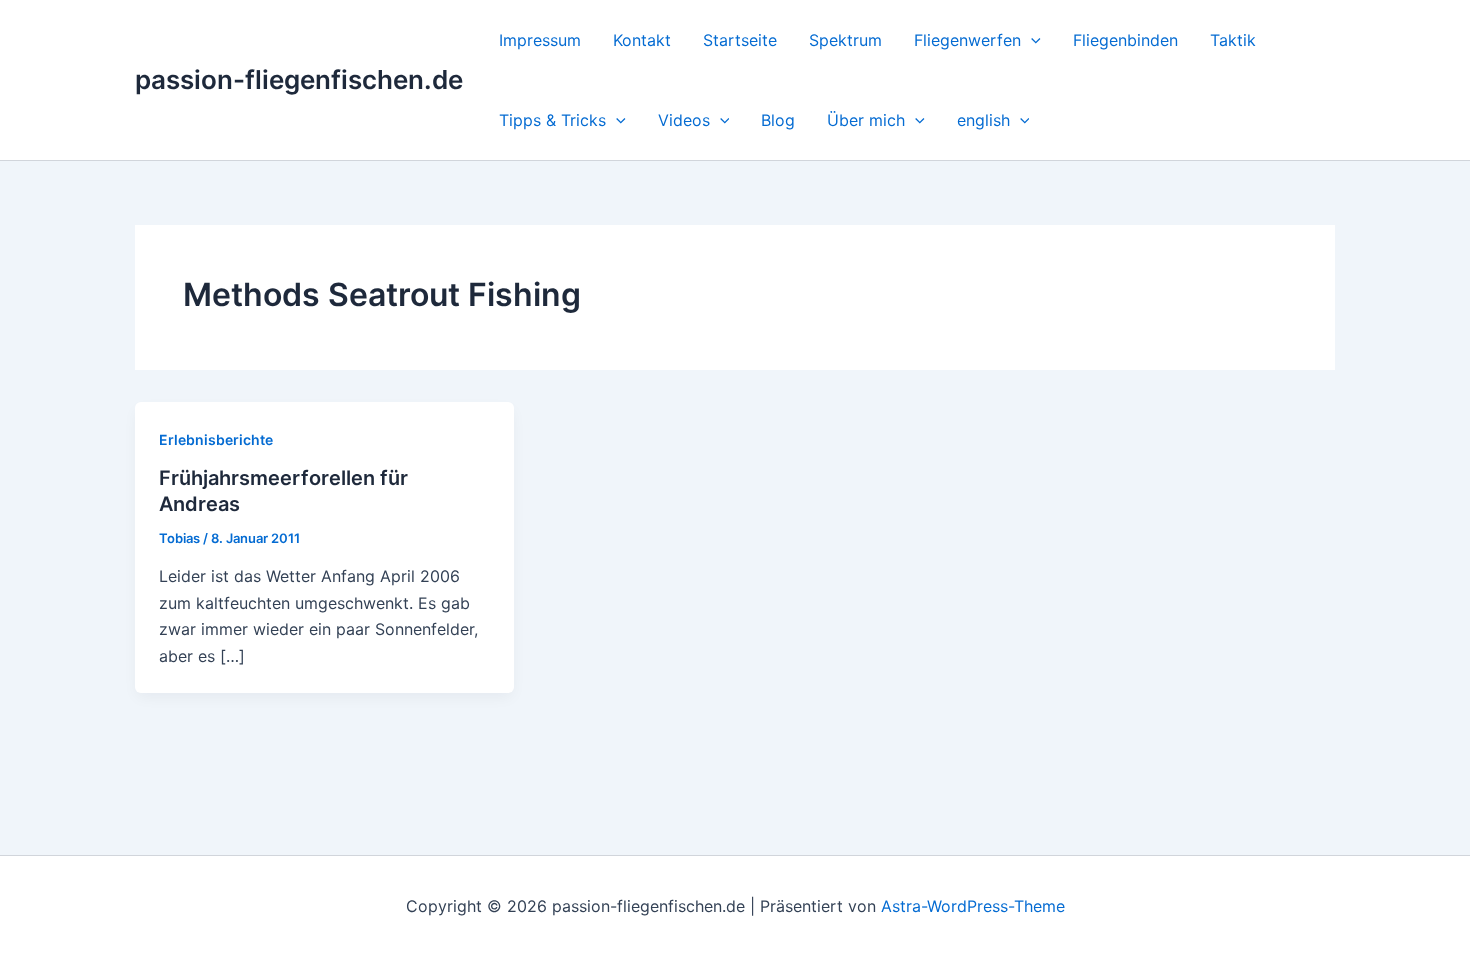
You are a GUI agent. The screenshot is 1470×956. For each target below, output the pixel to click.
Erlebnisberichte (216, 439)
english (983, 120)
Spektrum (845, 40)
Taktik (1233, 40)
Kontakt (642, 40)
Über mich (866, 120)
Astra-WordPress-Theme (973, 906)
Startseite (740, 40)
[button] (1031, 40)
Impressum (540, 40)
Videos (684, 120)
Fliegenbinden (1125, 40)
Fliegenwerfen (967, 40)
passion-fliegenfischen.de (299, 79)
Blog (778, 120)
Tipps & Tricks (552, 120)
